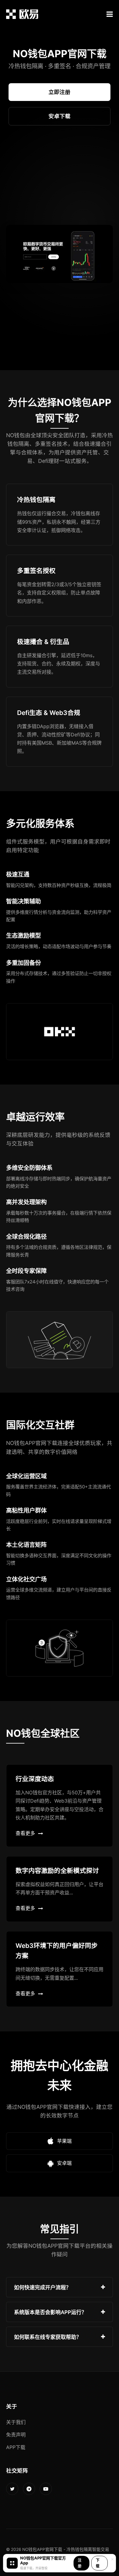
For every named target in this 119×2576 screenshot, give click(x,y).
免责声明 (16, 2435)
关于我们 (16, 2422)
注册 (80, 2563)
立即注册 (60, 92)
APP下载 (16, 2447)
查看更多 (25, 1833)
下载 (98, 2563)
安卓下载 (60, 116)
